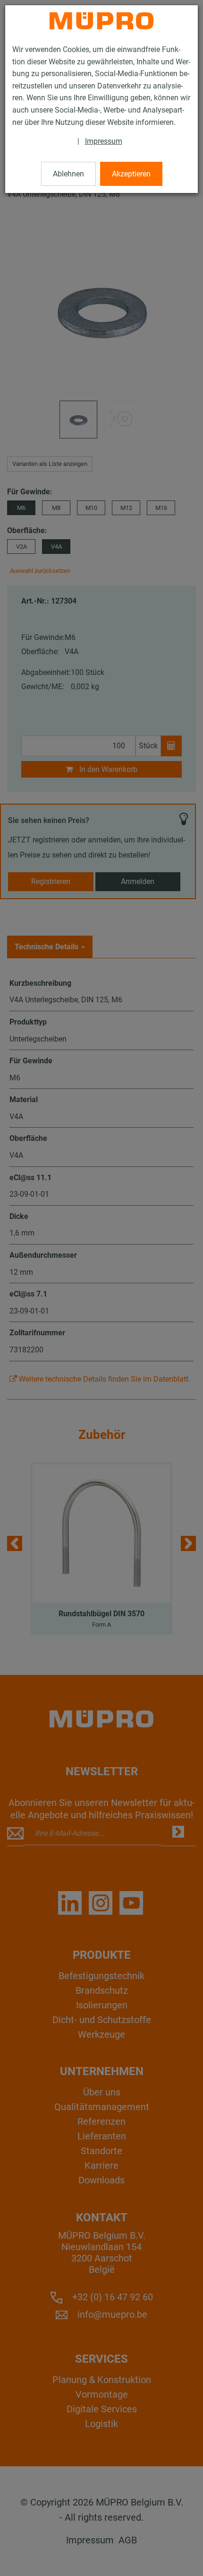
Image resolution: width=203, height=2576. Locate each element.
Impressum (104, 141)
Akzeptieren (131, 174)
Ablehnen (68, 174)
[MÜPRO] (101, 21)
